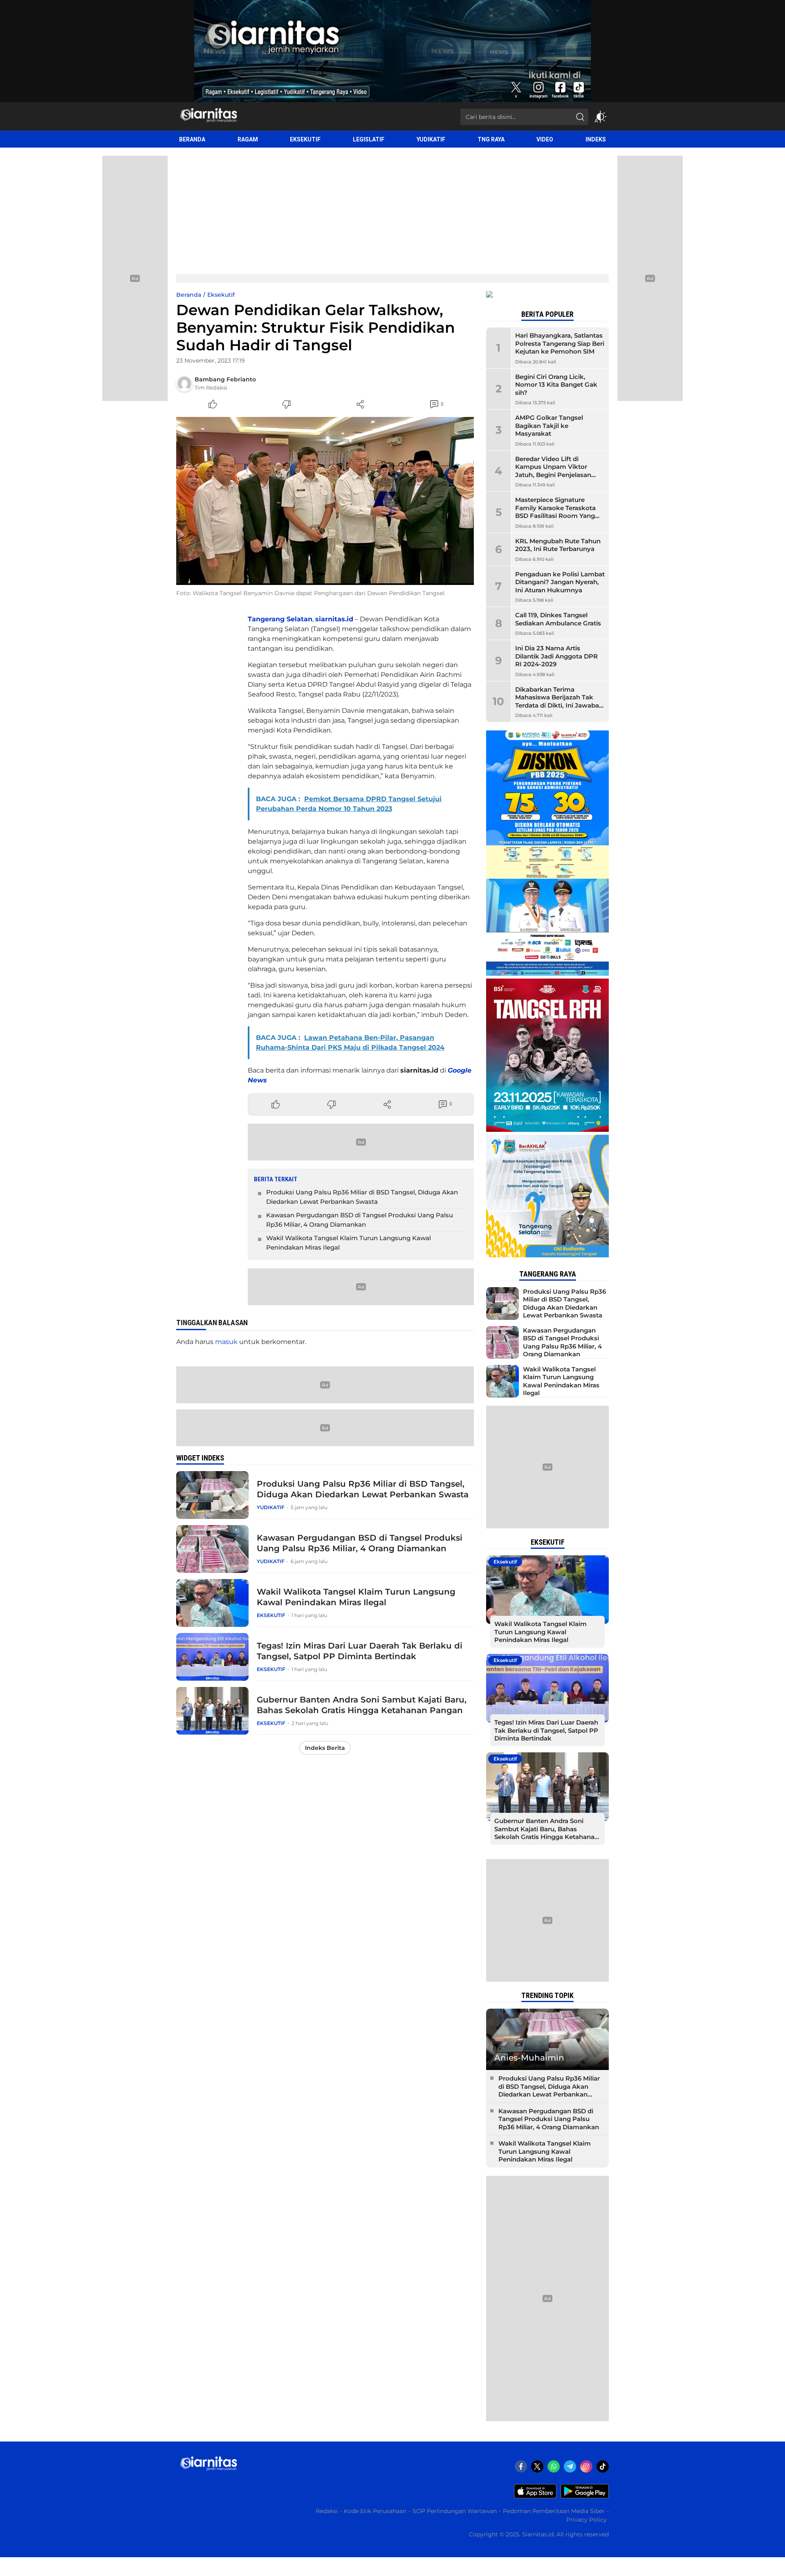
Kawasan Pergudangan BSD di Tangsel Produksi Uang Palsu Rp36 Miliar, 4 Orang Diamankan (360, 1220)
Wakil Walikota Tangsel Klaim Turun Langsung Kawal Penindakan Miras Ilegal (349, 1243)
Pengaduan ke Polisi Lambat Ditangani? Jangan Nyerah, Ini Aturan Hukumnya (560, 582)
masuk (226, 1342)
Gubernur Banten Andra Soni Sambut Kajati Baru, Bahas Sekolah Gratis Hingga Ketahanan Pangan (362, 1705)
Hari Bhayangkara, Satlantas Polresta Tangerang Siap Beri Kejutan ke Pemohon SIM (560, 343)
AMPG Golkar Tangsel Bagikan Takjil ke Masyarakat (549, 426)
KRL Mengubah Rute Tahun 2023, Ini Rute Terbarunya (558, 545)
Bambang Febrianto (225, 379)
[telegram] (570, 2466)
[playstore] (585, 2496)
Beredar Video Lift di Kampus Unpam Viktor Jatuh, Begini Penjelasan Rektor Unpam (553, 471)
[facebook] (521, 2466)
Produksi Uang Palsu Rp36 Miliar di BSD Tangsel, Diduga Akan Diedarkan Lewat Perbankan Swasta (362, 1197)
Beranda (189, 295)
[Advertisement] (392, 209)
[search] (580, 117)
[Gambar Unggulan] (325, 501)
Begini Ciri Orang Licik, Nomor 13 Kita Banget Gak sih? (556, 385)
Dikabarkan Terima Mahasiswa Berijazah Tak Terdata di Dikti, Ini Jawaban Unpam (559, 701)
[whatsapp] (554, 2466)
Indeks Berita (325, 1748)
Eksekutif (221, 295)
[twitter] (537, 2466)
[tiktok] (603, 2466)
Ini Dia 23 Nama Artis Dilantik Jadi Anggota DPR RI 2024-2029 (556, 656)
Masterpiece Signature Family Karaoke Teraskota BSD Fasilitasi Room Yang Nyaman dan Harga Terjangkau (555, 516)
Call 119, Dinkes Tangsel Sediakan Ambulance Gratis (558, 619)
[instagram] (586, 2466)
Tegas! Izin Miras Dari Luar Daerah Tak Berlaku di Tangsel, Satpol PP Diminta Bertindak (360, 1651)
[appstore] (535, 2496)
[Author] (184, 383)
